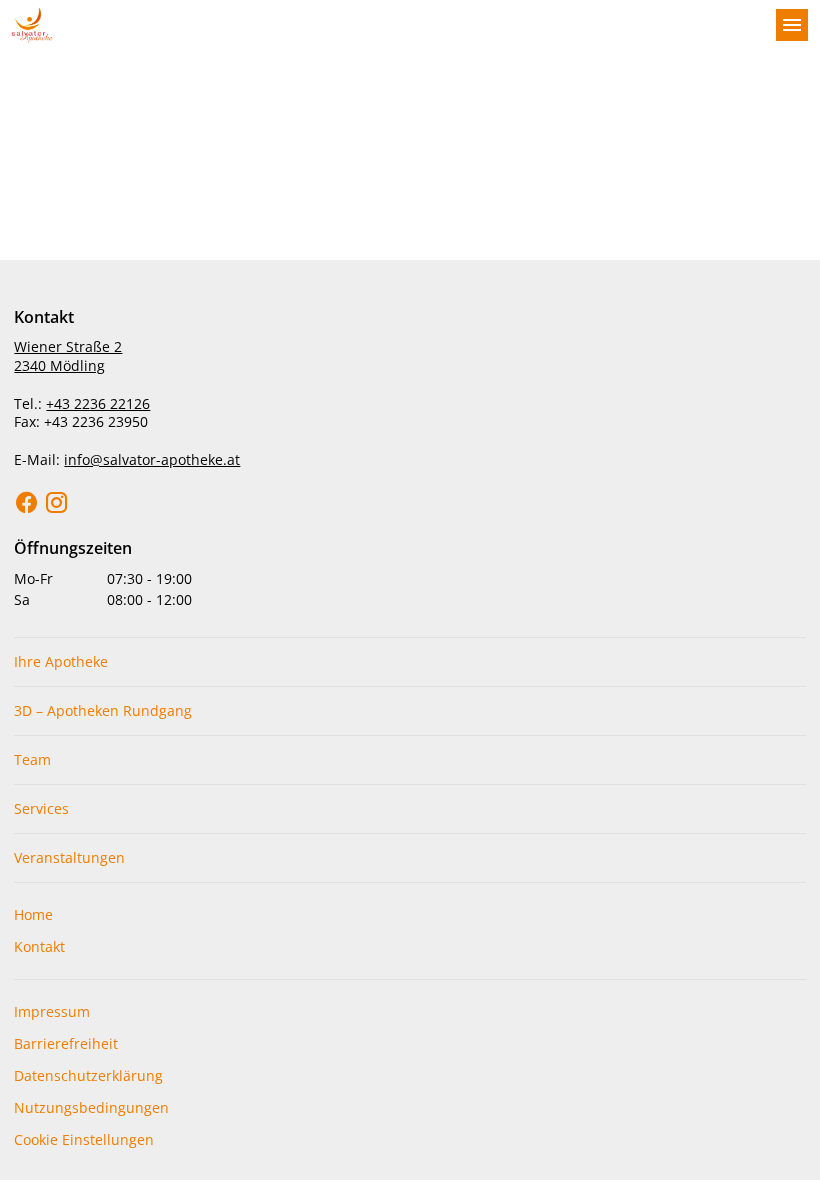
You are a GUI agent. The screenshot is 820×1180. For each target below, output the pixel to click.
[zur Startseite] (386, 25)
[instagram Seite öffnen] (57, 503)
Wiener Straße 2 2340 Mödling (68, 356)
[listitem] (409, 662)
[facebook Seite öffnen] (27, 503)
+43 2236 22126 (98, 403)
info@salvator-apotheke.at (152, 459)
